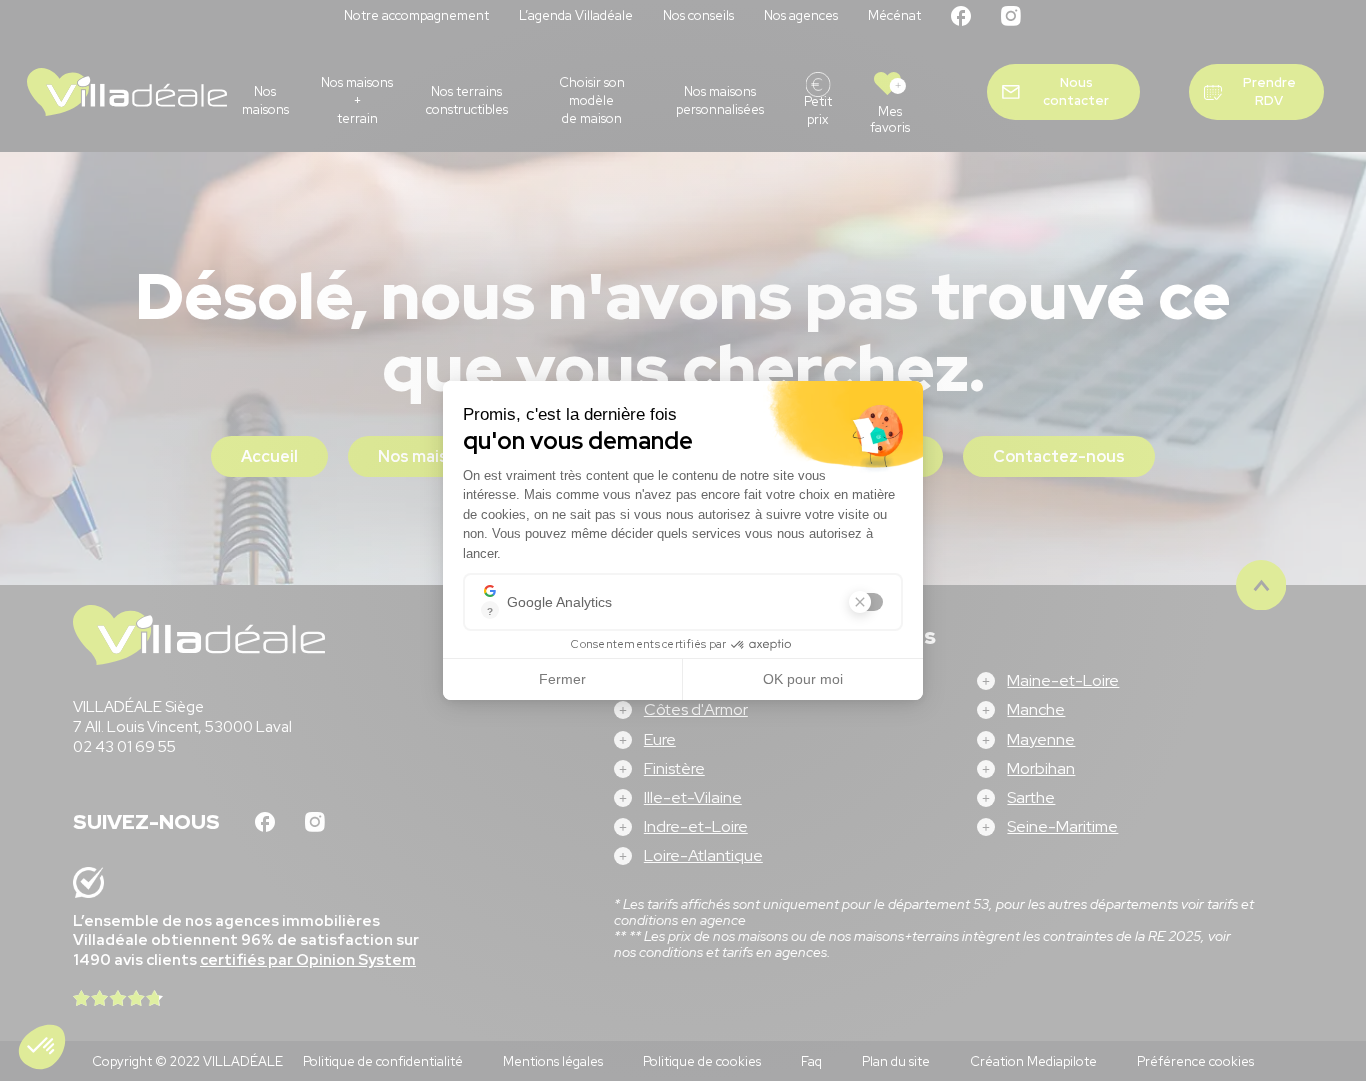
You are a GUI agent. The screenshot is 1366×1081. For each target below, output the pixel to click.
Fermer (562, 679)
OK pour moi (803, 679)
